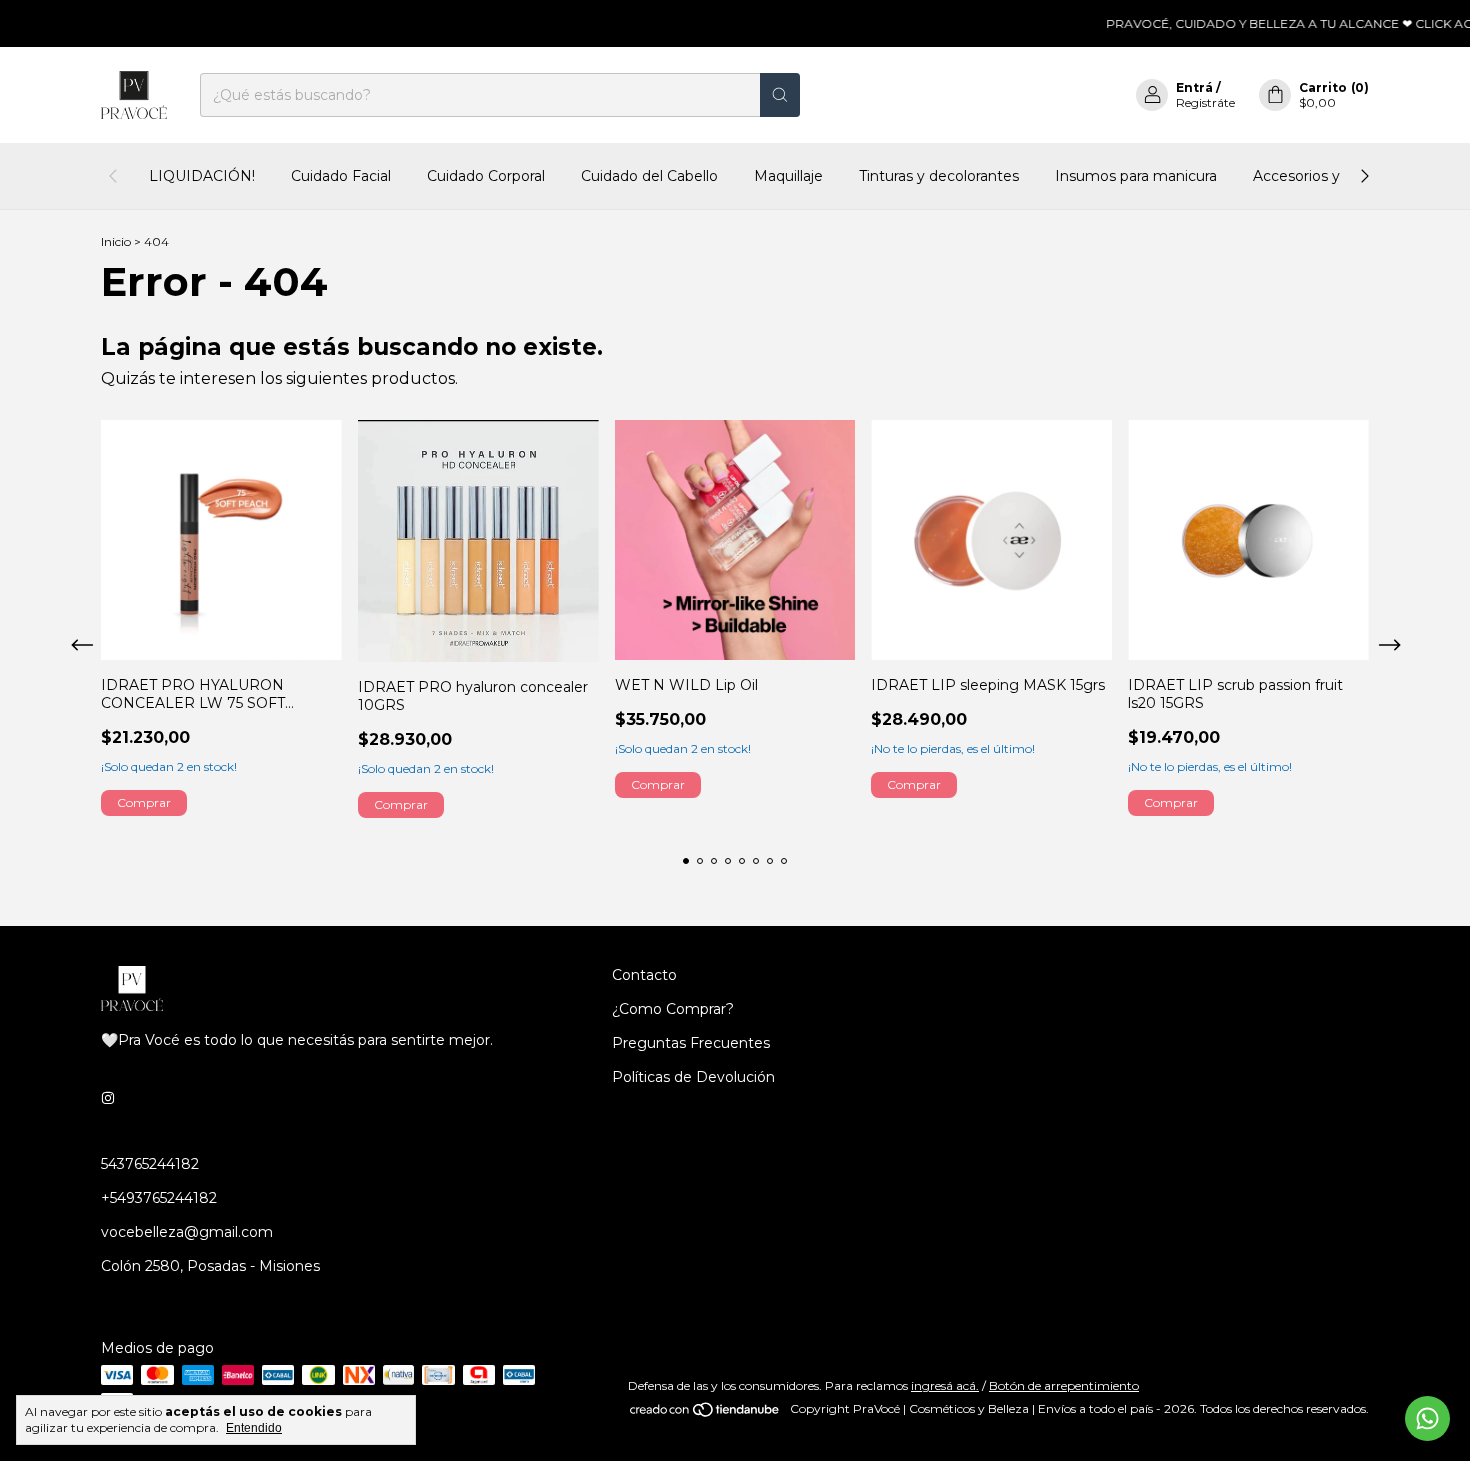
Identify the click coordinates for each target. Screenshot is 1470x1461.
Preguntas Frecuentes (691, 1043)
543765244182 (150, 1164)
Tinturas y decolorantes (939, 176)
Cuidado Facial (341, 176)
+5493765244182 (159, 1198)
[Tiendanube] (705, 1413)
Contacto (644, 975)
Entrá (1194, 87)
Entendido (254, 1428)
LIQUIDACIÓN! (202, 176)
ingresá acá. (945, 1385)
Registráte (1205, 102)
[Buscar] (780, 95)
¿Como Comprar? (673, 1009)
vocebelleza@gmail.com (187, 1232)
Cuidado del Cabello (649, 176)
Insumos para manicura (1136, 176)
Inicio (116, 241)
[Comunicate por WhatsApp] (1427, 1418)
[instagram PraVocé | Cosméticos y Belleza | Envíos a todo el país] (108, 1098)
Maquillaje (788, 176)
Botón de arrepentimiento (1064, 1385)
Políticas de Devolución (693, 1077)
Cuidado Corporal (486, 176)
